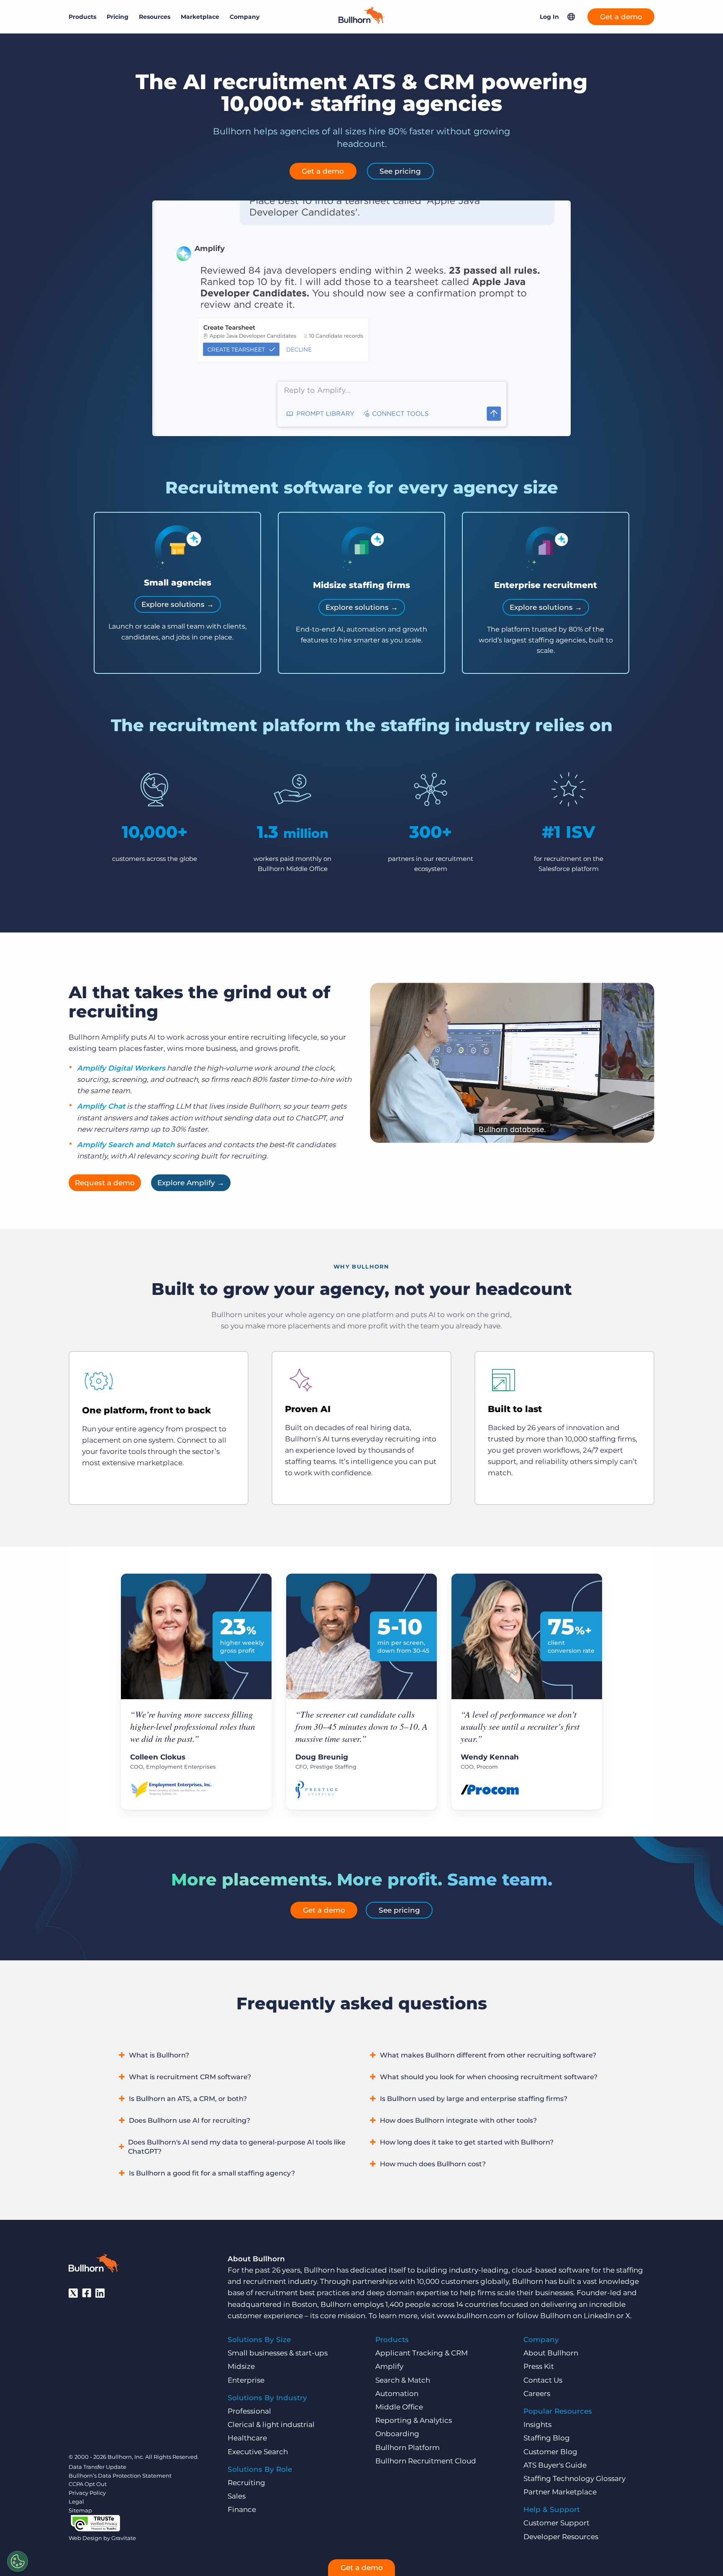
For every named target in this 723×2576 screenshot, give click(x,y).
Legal (76, 2502)
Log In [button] (549, 17)
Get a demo (621, 17)
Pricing (118, 17)
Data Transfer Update (97, 2467)
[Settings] (18, 2561)
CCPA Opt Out (88, 2484)
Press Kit (539, 2366)
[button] (571, 17)
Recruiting (246, 2483)
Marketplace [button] (200, 17)
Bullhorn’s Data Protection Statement (120, 2476)
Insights (537, 2424)
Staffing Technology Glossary (574, 2478)
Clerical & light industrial (271, 2424)
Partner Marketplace (560, 2492)
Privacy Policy (87, 2493)
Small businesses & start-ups (278, 2353)
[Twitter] (73, 2293)
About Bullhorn (551, 2353)
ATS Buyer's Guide (555, 2465)
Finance (242, 2509)
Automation (397, 2394)
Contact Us (543, 2380)
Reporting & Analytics (414, 2420)
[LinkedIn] (100, 2293)
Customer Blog (550, 2452)
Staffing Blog (547, 2438)
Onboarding (397, 2434)
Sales (237, 2496)
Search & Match (403, 2380)
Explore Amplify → (191, 1183)
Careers (537, 2394)
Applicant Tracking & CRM (422, 2353)
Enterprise (246, 2380)
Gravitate (124, 2538)
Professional (249, 2411)
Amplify (389, 2366)
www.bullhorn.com (471, 2316)
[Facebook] (87, 2293)
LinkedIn (599, 2316)
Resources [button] (155, 17)
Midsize (241, 2366)
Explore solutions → (178, 604)
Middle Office (399, 2407)
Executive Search (258, 2452)
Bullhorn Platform (408, 2448)
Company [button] (245, 17)
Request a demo (105, 1183)
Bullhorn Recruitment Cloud (426, 2461)
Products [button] (82, 17)
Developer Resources (561, 2537)
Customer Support (556, 2523)
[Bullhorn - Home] (94, 2265)
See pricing (400, 171)
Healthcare (247, 2438)
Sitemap (80, 2510)
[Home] (361, 21)
